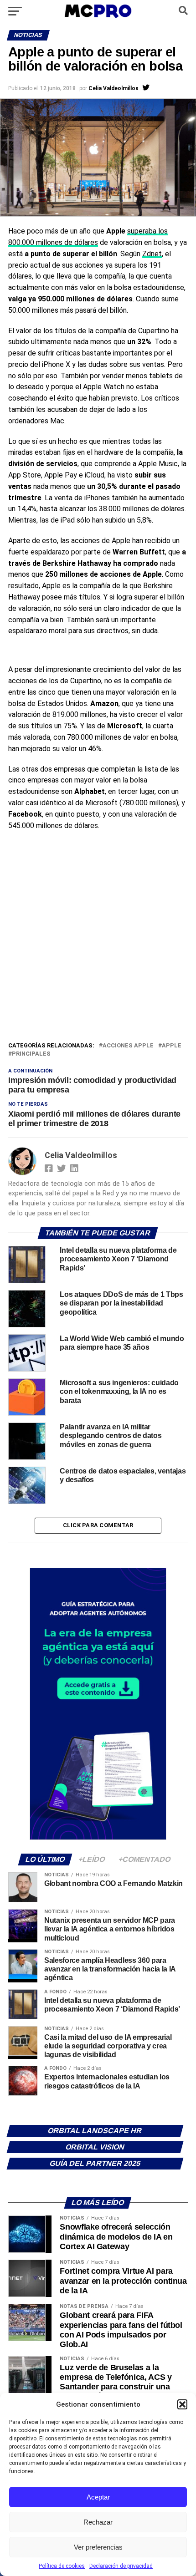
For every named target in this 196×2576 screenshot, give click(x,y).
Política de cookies (62, 2566)
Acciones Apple (128, 1046)
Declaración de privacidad (121, 2566)
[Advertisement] (98, 938)
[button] (182, 2404)
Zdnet (152, 254)
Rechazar (98, 2522)
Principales (31, 1054)
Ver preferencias (98, 2547)
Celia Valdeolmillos (113, 88)
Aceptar (98, 2497)
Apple (172, 1046)
